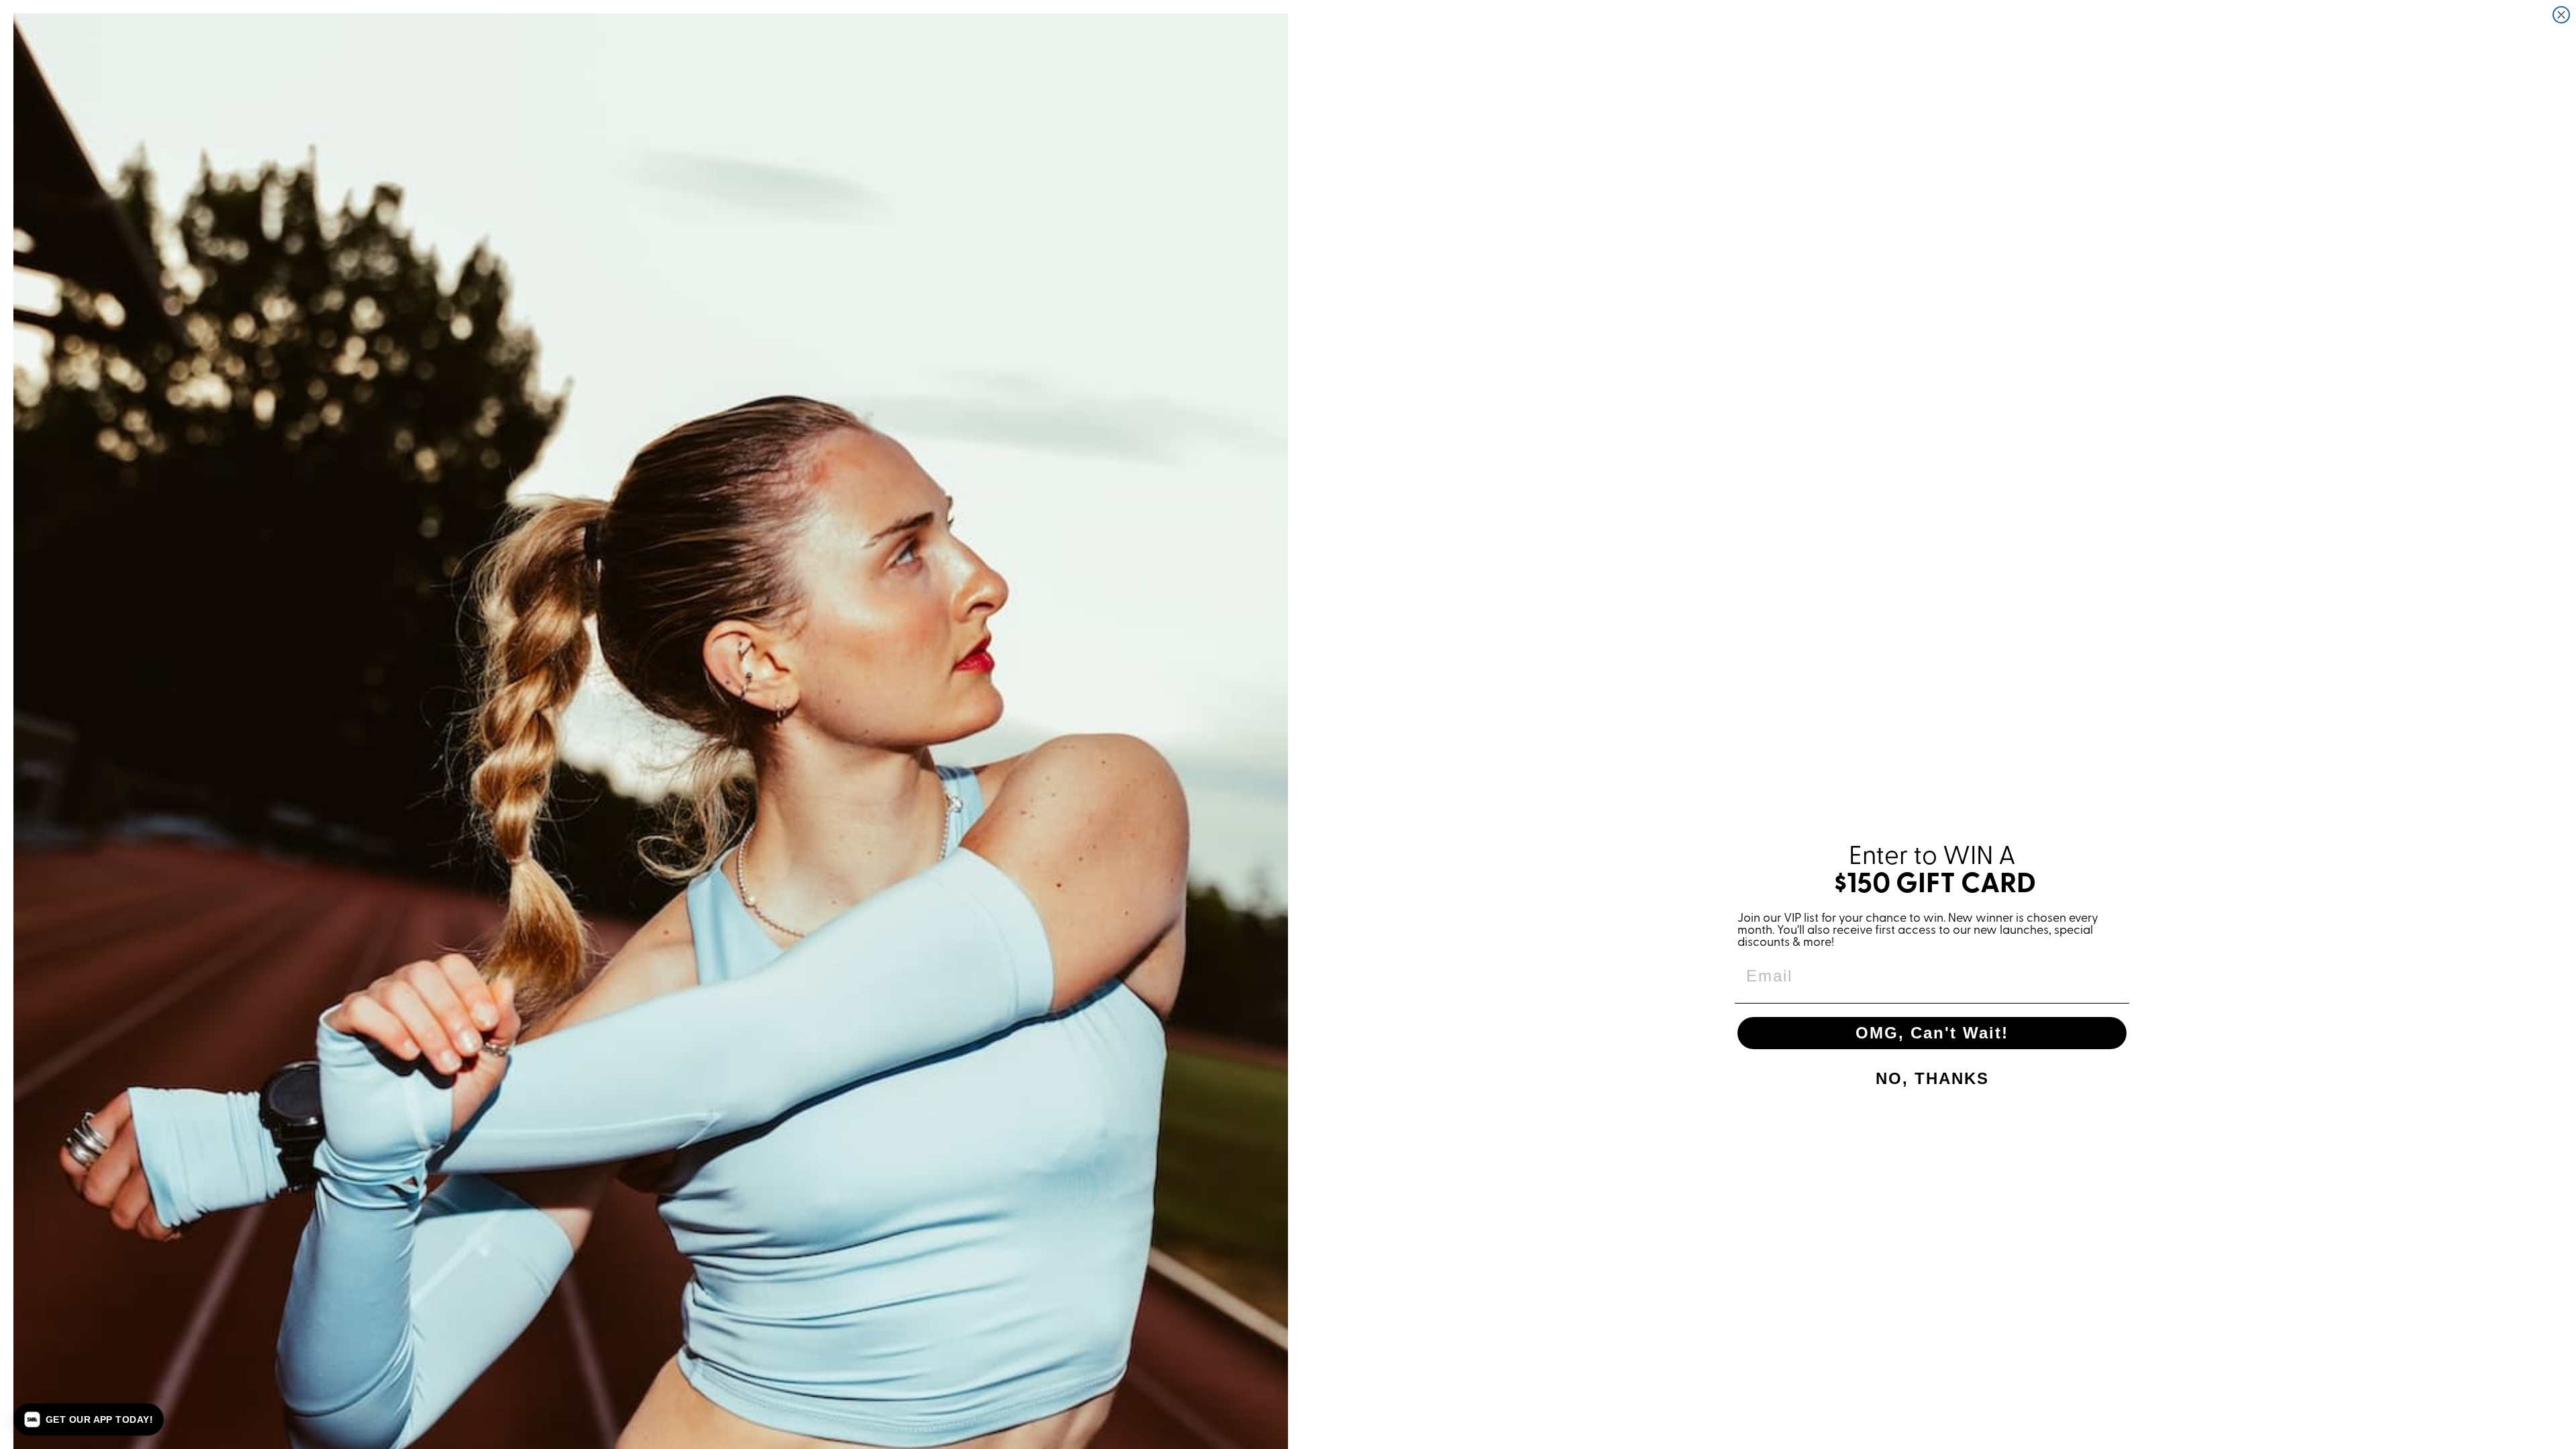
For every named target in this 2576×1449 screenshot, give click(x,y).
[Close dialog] (2561, 15)
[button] (89, 1419)
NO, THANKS (1932, 1078)
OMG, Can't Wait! (1932, 1033)
